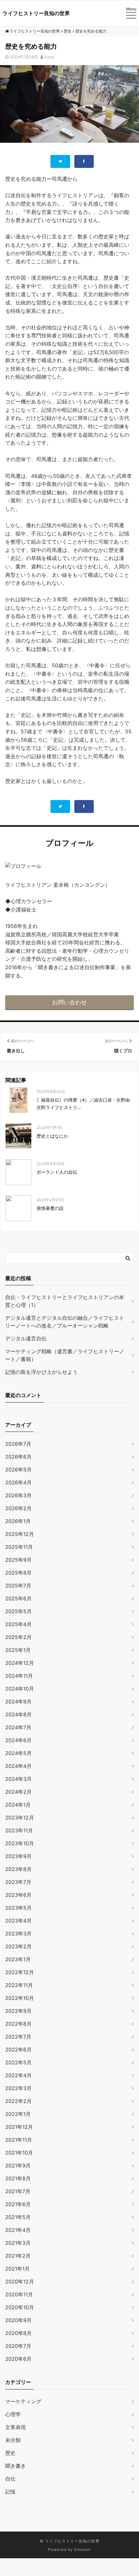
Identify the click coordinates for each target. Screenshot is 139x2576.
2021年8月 (18, 2178)
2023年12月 (20, 1818)
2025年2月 (18, 1637)
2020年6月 (18, 2359)
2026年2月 (18, 1508)
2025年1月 (18, 1650)
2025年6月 (18, 1598)
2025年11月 (19, 1547)
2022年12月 (20, 1972)
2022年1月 (18, 2114)
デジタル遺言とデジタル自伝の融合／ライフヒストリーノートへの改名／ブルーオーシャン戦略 (65, 1322)
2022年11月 (19, 1985)
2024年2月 (18, 1792)
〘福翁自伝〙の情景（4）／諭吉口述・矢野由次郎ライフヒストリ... (83, 1103)
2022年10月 (20, 1998)
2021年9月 (18, 2166)
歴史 (10, 2453)
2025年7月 (18, 1586)
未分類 (13, 2440)
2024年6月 (18, 1740)
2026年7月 (18, 1444)
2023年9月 (18, 1856)
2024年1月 (18, 1805)
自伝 (10, 2479)
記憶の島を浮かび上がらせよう (41, 1372)
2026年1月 (18, 1521)
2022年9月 (18, 2011)
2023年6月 (18, 1895)
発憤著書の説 (50, 1208)
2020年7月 (18, 2346)
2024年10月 (20, 1689)
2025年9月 (18, 1560)
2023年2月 (18, 1946)
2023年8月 (18, 1869)
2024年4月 (18, 1766)
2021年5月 (18, 2217)
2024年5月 (18, 1753)
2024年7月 (18, 1727)
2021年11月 (19, 2140)
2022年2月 (18, 2101)
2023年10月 (20, 1843)
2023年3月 (18, 1934)
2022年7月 (18, 2037)
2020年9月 (18, 2320)
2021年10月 (19, 2153)
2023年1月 (18, 1959)
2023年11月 (19, 1830)
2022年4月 (18, 2075)
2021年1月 (17, 2269)
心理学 (13, 2414)
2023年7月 (18, 1882)
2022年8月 (18, 2024)
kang (49, 57)
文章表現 (16, 2427)
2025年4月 (18, 1624)
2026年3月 (18, 1495)
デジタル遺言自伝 (26, 1338)
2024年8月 (18, 1714)
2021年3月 (18, 2243)
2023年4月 (18, 1921)
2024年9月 (18, 1702)
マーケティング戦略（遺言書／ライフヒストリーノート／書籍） (65, 1355)
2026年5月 (18, 1470)
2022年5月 (18, 2062)
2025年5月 (18, 1611)
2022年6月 (18, 2050)
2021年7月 (18, 2191)
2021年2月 (18, 2256)
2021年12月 (19, 2127)
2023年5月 (18, 1908)
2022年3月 (18, 2088)
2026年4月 (18, 1482)
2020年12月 (20, 2282)
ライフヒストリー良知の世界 (36, 13)
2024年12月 (20, 1663)
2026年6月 (18, 1457)
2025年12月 (20, 1534)
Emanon (83, 2549)
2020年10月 (20, 2307)
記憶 (10, 2492)
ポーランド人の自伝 (57, 1172)
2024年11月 (19, 1676)
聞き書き (16, 2466)
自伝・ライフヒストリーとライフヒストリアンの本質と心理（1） (65, 1301)
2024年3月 (18, 1779)
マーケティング (23, 2401)
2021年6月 (18, 2204)
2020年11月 (19, 2294)
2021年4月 (18, 2230)
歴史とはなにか (52, 1136)
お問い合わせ (69, 1002)
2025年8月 (18, 1573)
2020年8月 (18, 2333)
